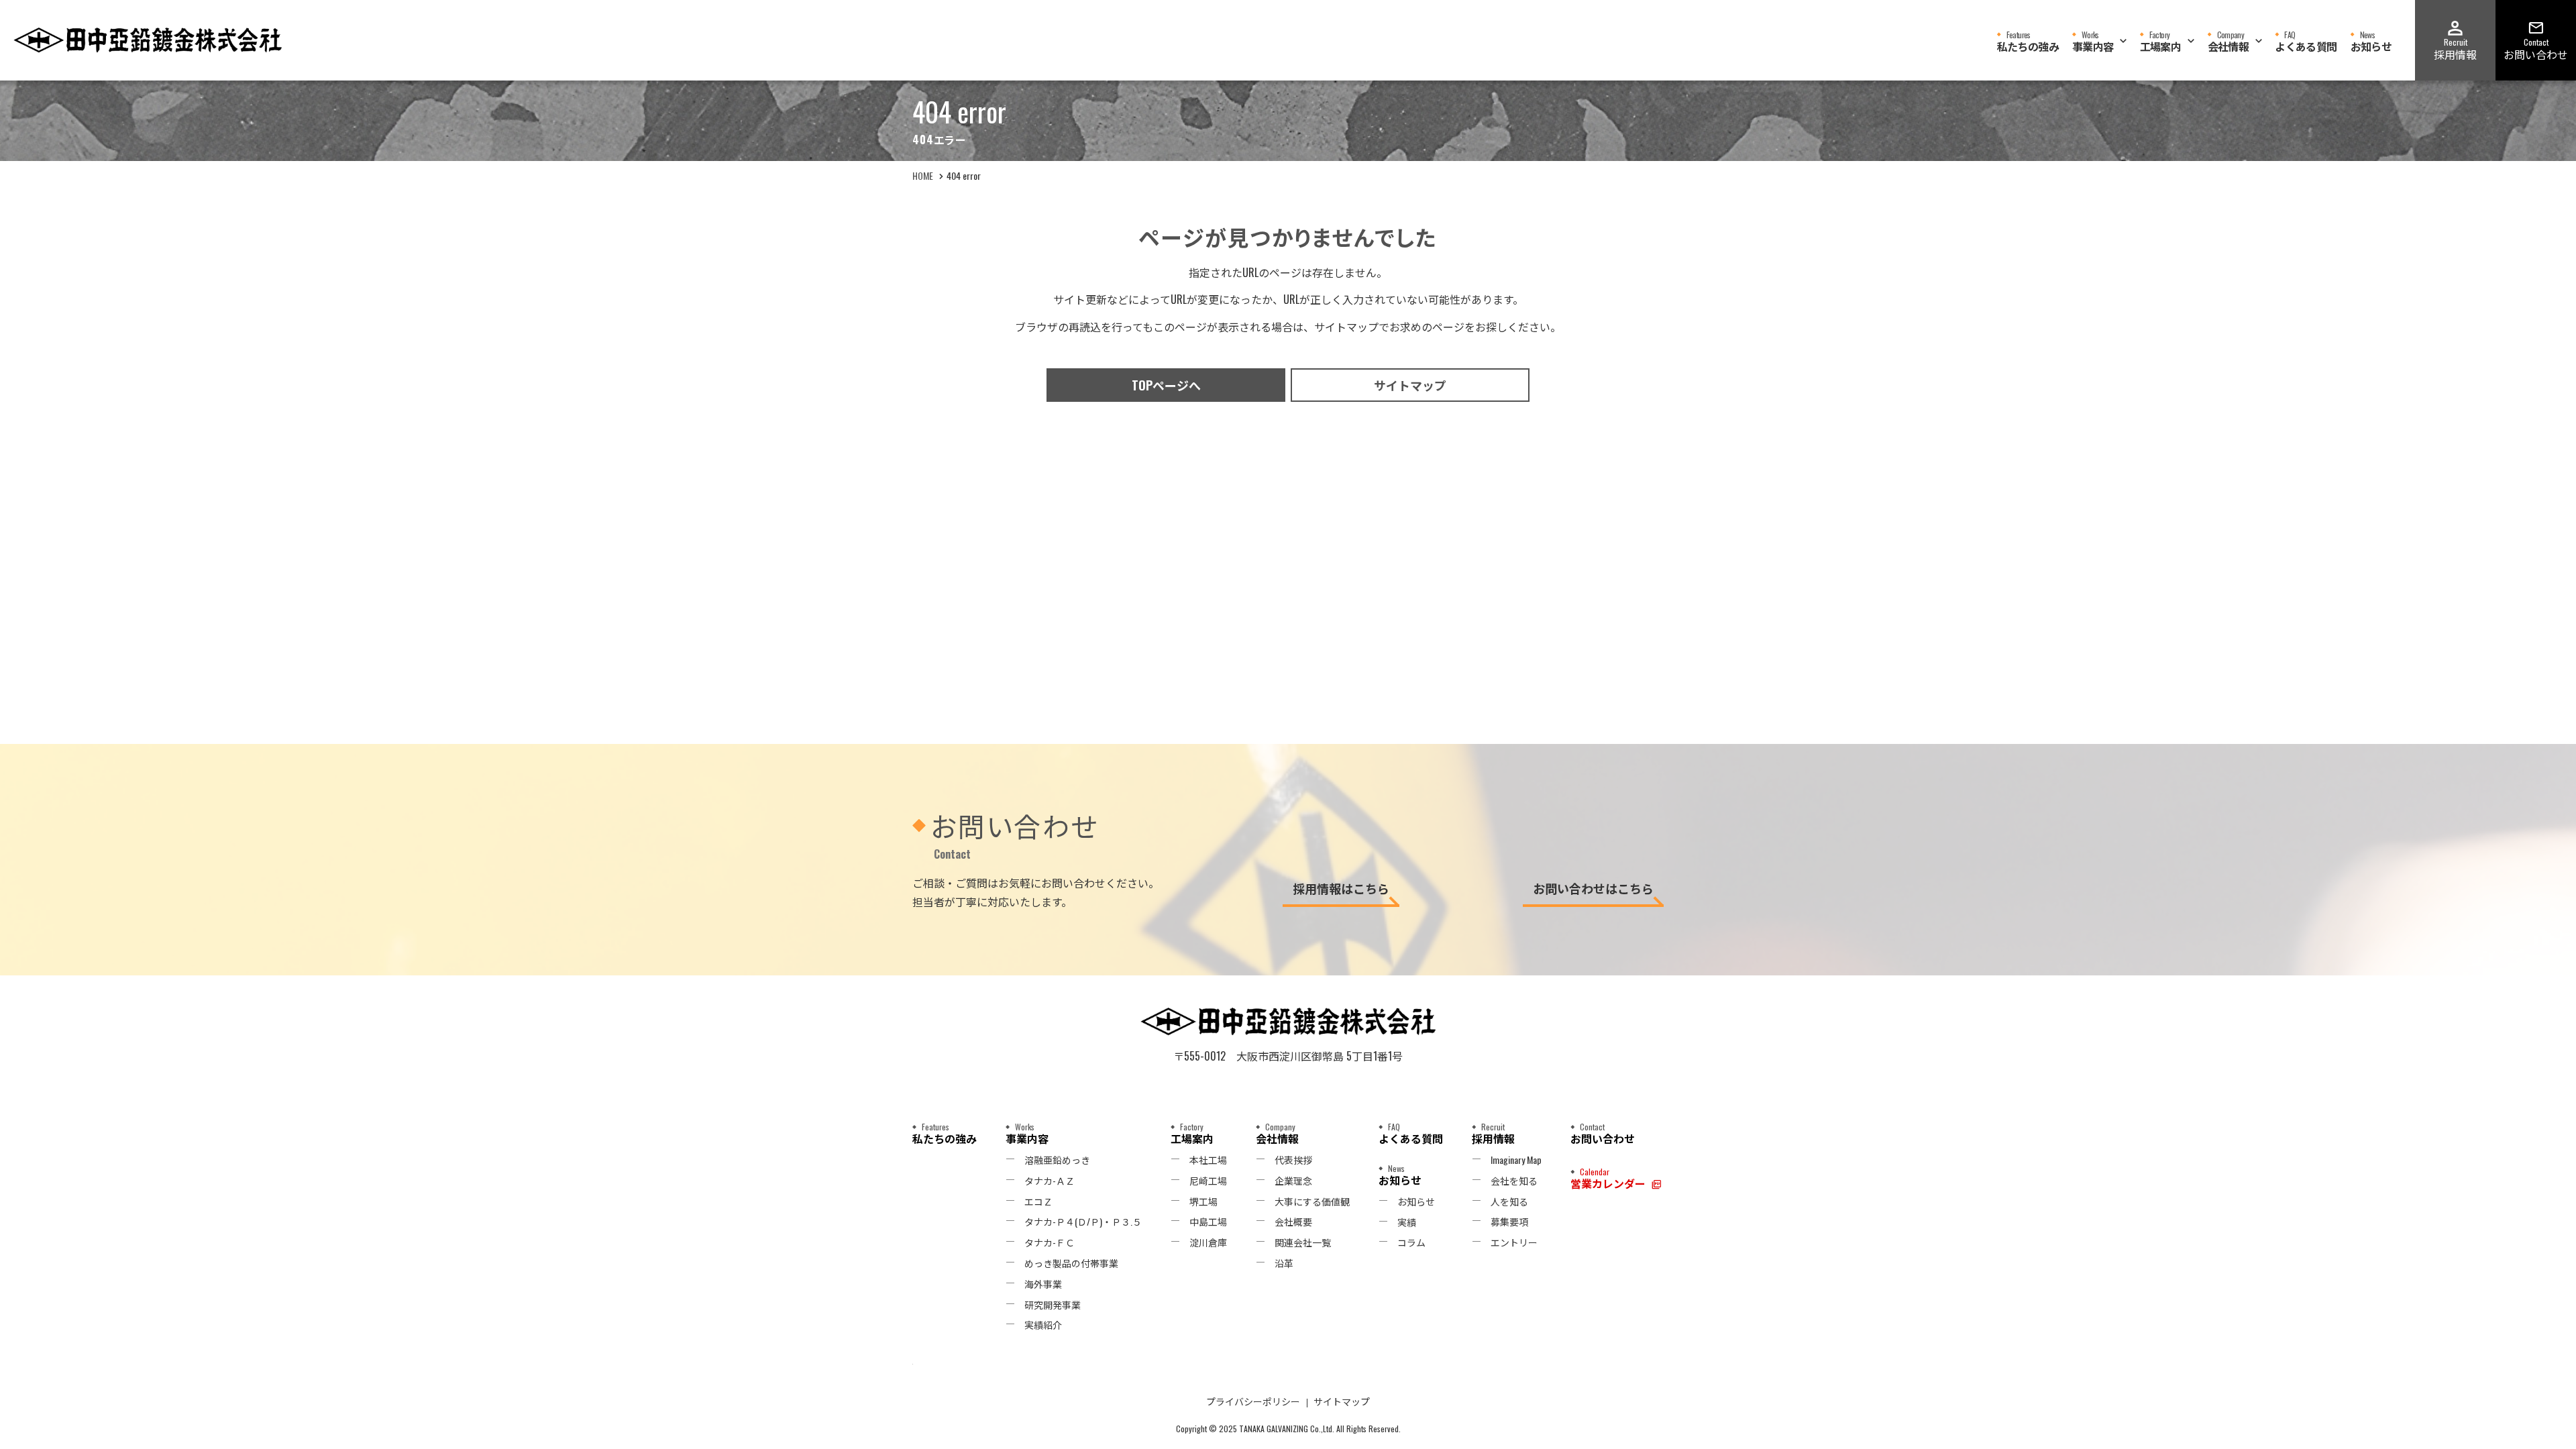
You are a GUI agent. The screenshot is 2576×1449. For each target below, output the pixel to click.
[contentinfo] (1288, 1212)
